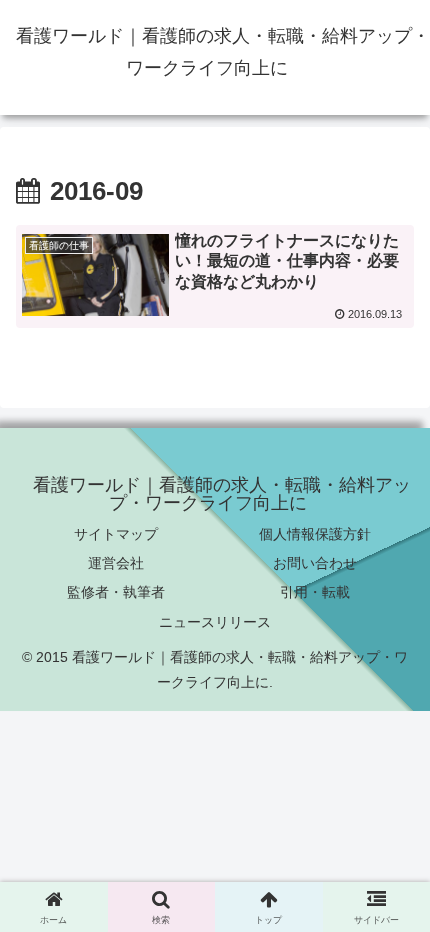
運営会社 (116, 563)
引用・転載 (315, 592)
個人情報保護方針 (315, 534)
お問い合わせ (315, 563)
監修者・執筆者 (116, 592)
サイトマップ (116, 534)
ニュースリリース (215, 622)
